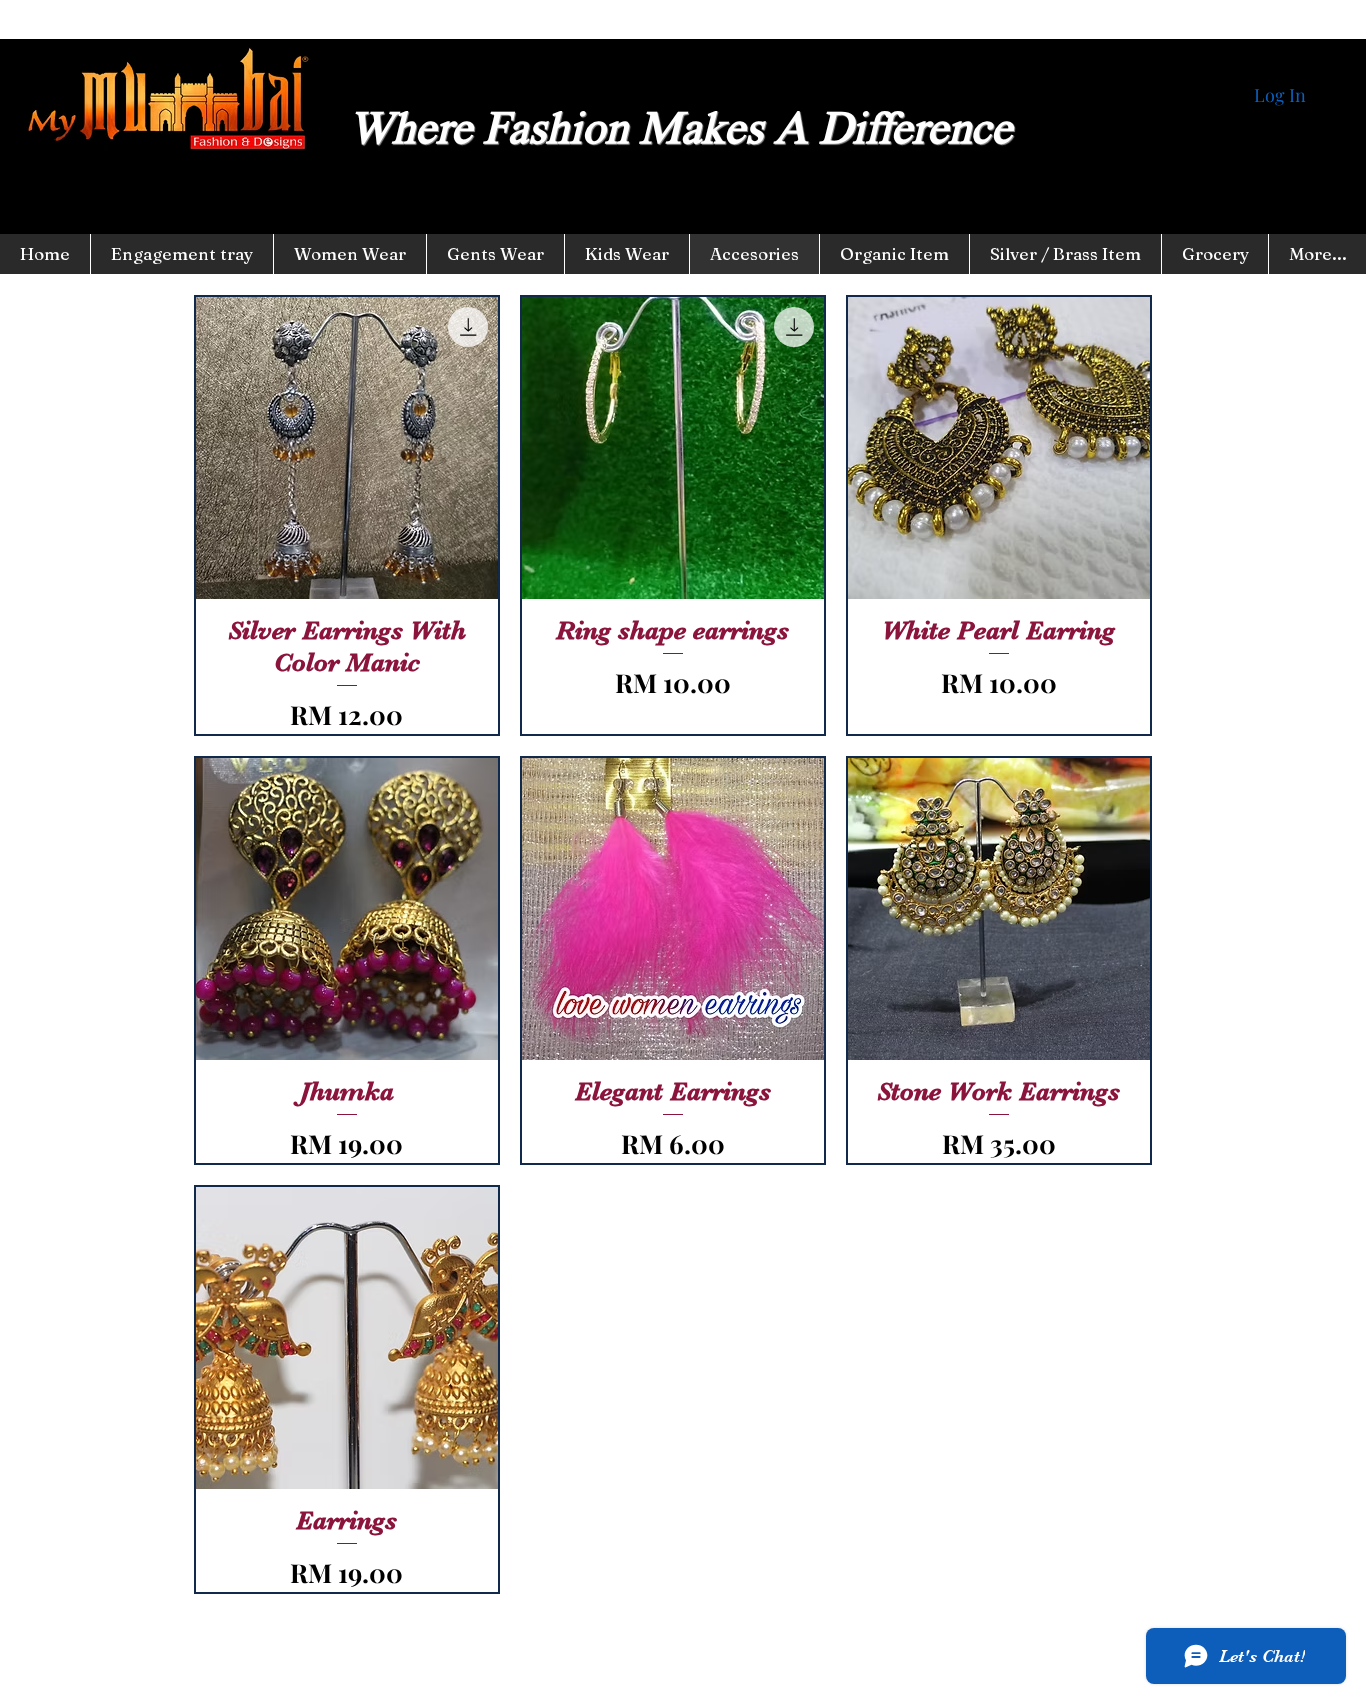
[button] (626, 254)
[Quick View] (347, 448)
